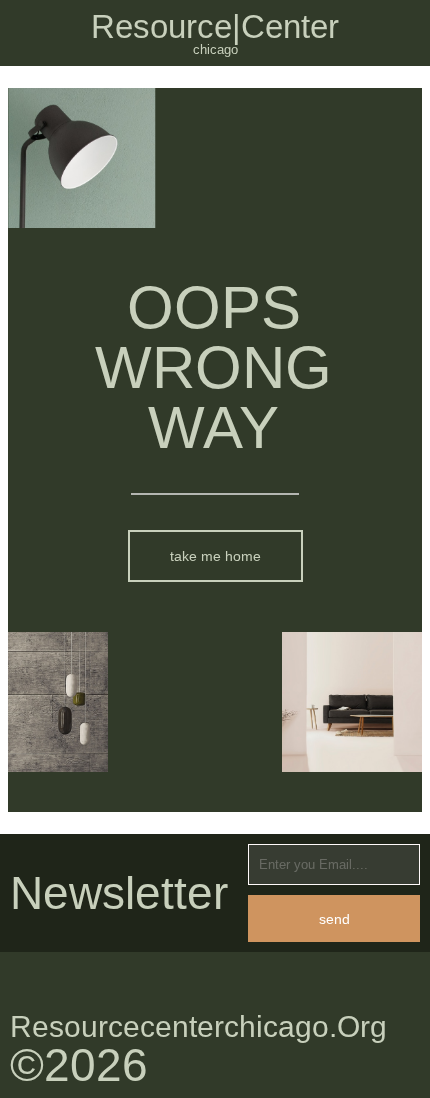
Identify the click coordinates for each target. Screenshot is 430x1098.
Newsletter (119, 893)
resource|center (215, 26)
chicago (215, 49)
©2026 (79, 1065)
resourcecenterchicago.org (198, 1026)
